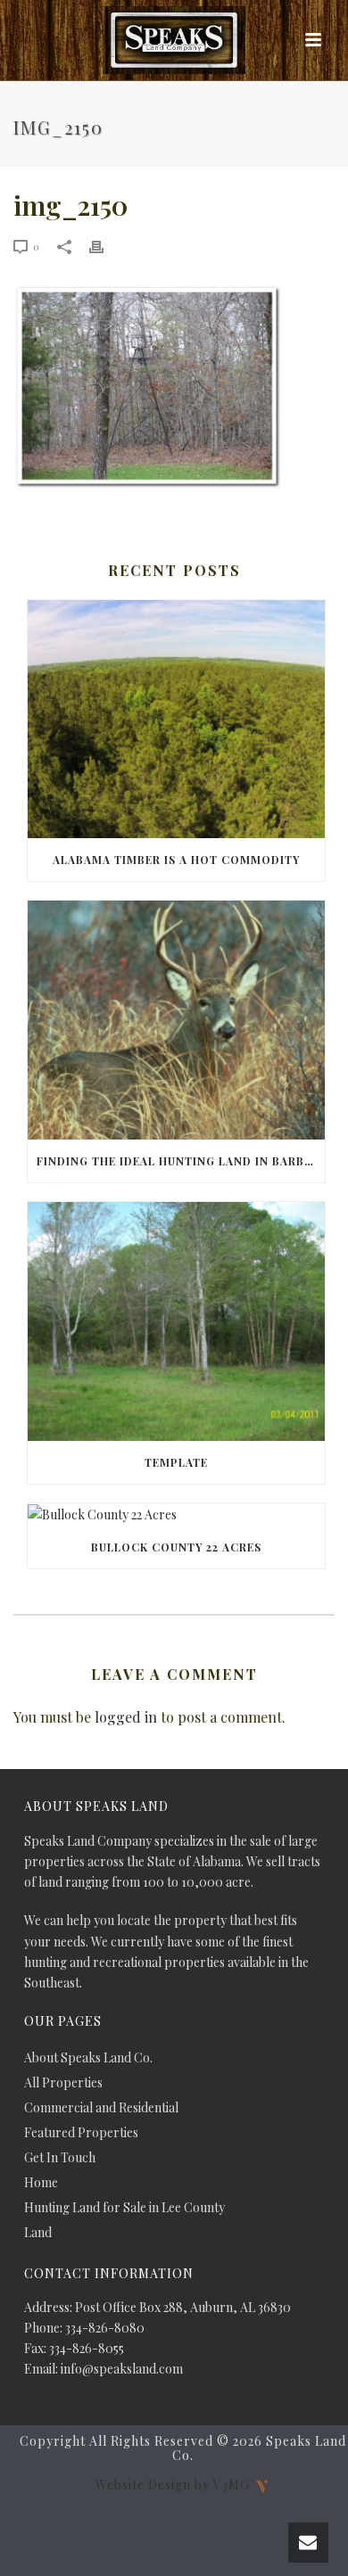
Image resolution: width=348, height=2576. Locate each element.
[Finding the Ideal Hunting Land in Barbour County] (176, 1020)
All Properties (63, 2083)
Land (38, 2233)
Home (41, 2183)
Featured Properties (81, 2133)
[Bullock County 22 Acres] (176, 1514)
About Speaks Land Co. (88, 2058)
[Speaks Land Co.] (174, 40)
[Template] (176, 1321)
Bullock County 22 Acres (176, 1547)
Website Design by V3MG (174, 2484)
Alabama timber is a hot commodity (176, 860)
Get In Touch (60, 2158)
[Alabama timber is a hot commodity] (176, 720)
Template (176, 1462)
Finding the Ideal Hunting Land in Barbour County (181, 1161)
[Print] (105, 246)
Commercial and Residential (101, 2108)
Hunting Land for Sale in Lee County (124, 2208)
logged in (126, 1717)
